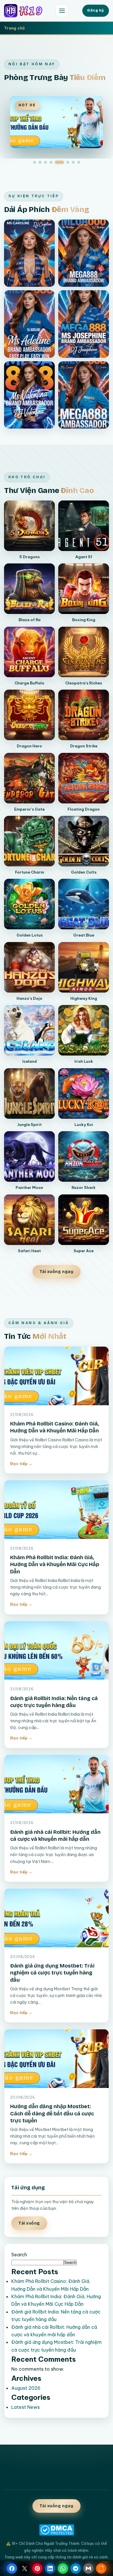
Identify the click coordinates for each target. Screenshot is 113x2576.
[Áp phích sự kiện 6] (84, 395)
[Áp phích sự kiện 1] (29, 253)
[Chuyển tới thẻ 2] (40, 162)
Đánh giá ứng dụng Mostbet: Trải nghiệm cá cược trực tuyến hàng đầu (52, 1973)
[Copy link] (101, 2568)
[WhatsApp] (63, 2568)
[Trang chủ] (28, 11)
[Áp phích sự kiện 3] (29, 324)
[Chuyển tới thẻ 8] (79, 162)
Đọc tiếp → (21, 1464)
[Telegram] (76, 2568)
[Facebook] (12, 2568)
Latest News (25, 2407)
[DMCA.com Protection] (57, 2530)
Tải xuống (29, 2223)
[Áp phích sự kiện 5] (29, 395)
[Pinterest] (37, 2568)
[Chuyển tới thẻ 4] (51, 162)
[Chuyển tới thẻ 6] (68, 162)
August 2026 (26, 2388)
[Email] (88, 2568)
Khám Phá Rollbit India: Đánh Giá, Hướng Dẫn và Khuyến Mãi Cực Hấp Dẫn (55, 1565)
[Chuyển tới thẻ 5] (59, 162)
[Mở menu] (62, 11)
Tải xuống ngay (57, 1272)
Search (19, 2255)
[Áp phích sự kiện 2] (84, 253)
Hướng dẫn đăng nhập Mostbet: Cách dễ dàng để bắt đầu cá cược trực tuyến (52, 2114)
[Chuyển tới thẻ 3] (45, 162)
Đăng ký (96, 10)
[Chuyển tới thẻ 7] (73, 162)
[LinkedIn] (50, 2568)
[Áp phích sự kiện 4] (84, 324)
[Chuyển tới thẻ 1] (34, 162)
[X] (25, 2568)
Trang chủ (14, 28)
